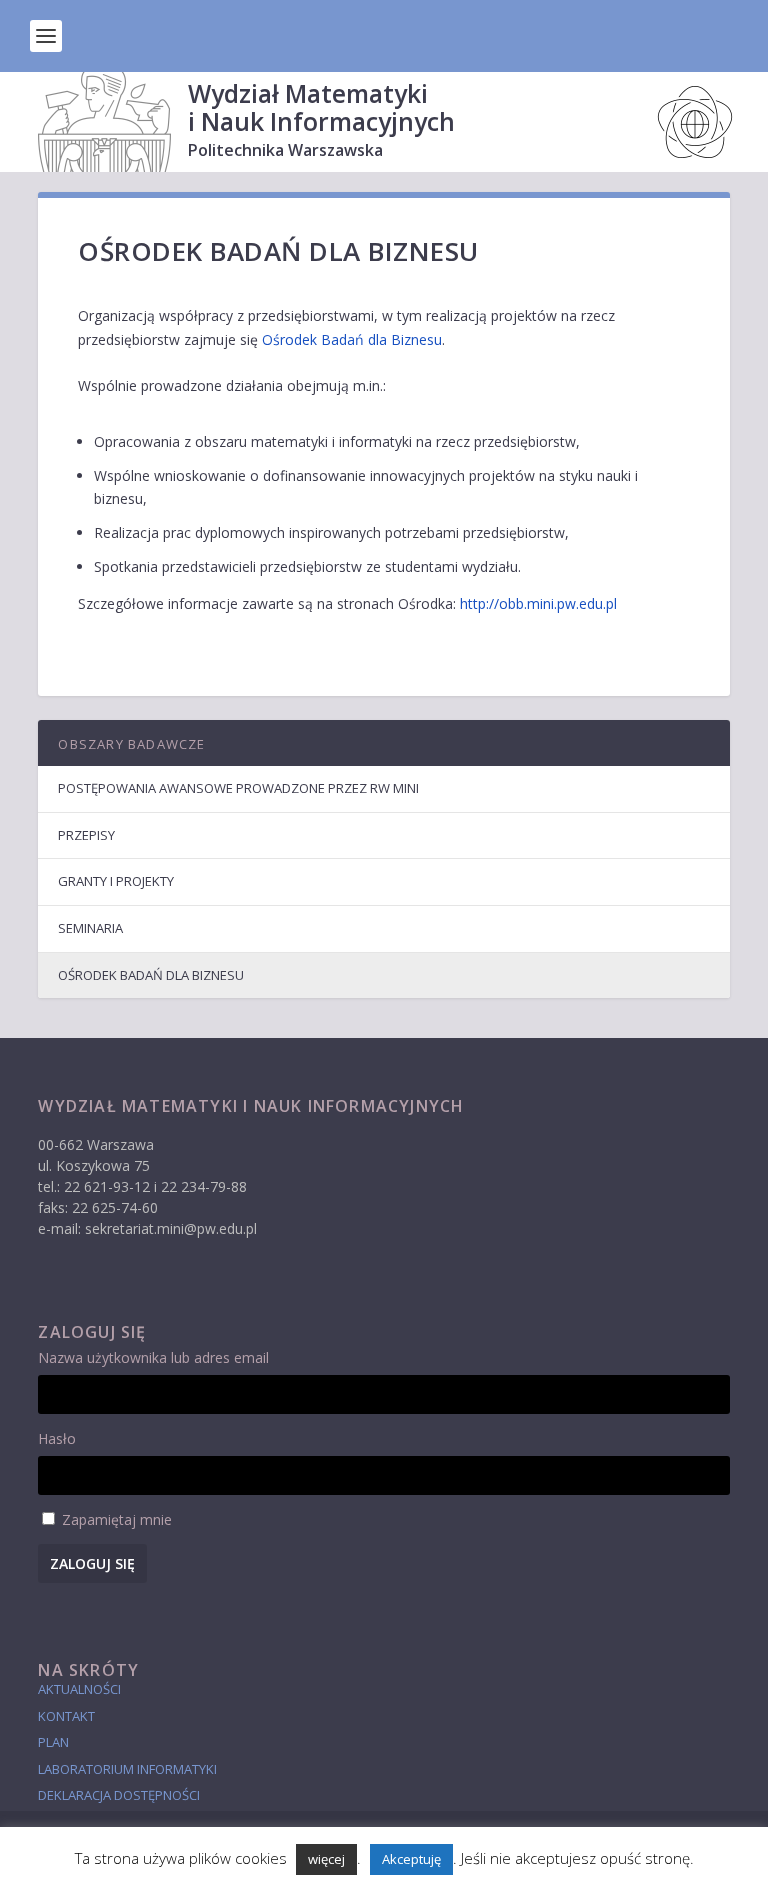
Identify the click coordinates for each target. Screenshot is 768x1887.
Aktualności (79, 1689)
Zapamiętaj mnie (117, 1519)
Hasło (57, 1438)
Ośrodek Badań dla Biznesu (352, 339)
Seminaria (90, 928)
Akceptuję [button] (411, 1859)
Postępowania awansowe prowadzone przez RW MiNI (238, 788)
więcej (326, 1859)
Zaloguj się (92, 1563)
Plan (53, 1742)
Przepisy (86, 835)
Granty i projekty (116, 881)
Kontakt (66, 1716)
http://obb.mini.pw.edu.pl (538, 603)
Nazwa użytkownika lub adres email (153, 1357)
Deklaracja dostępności (119, 1795)
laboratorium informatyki (127, 1769)
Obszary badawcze (131, 744)
